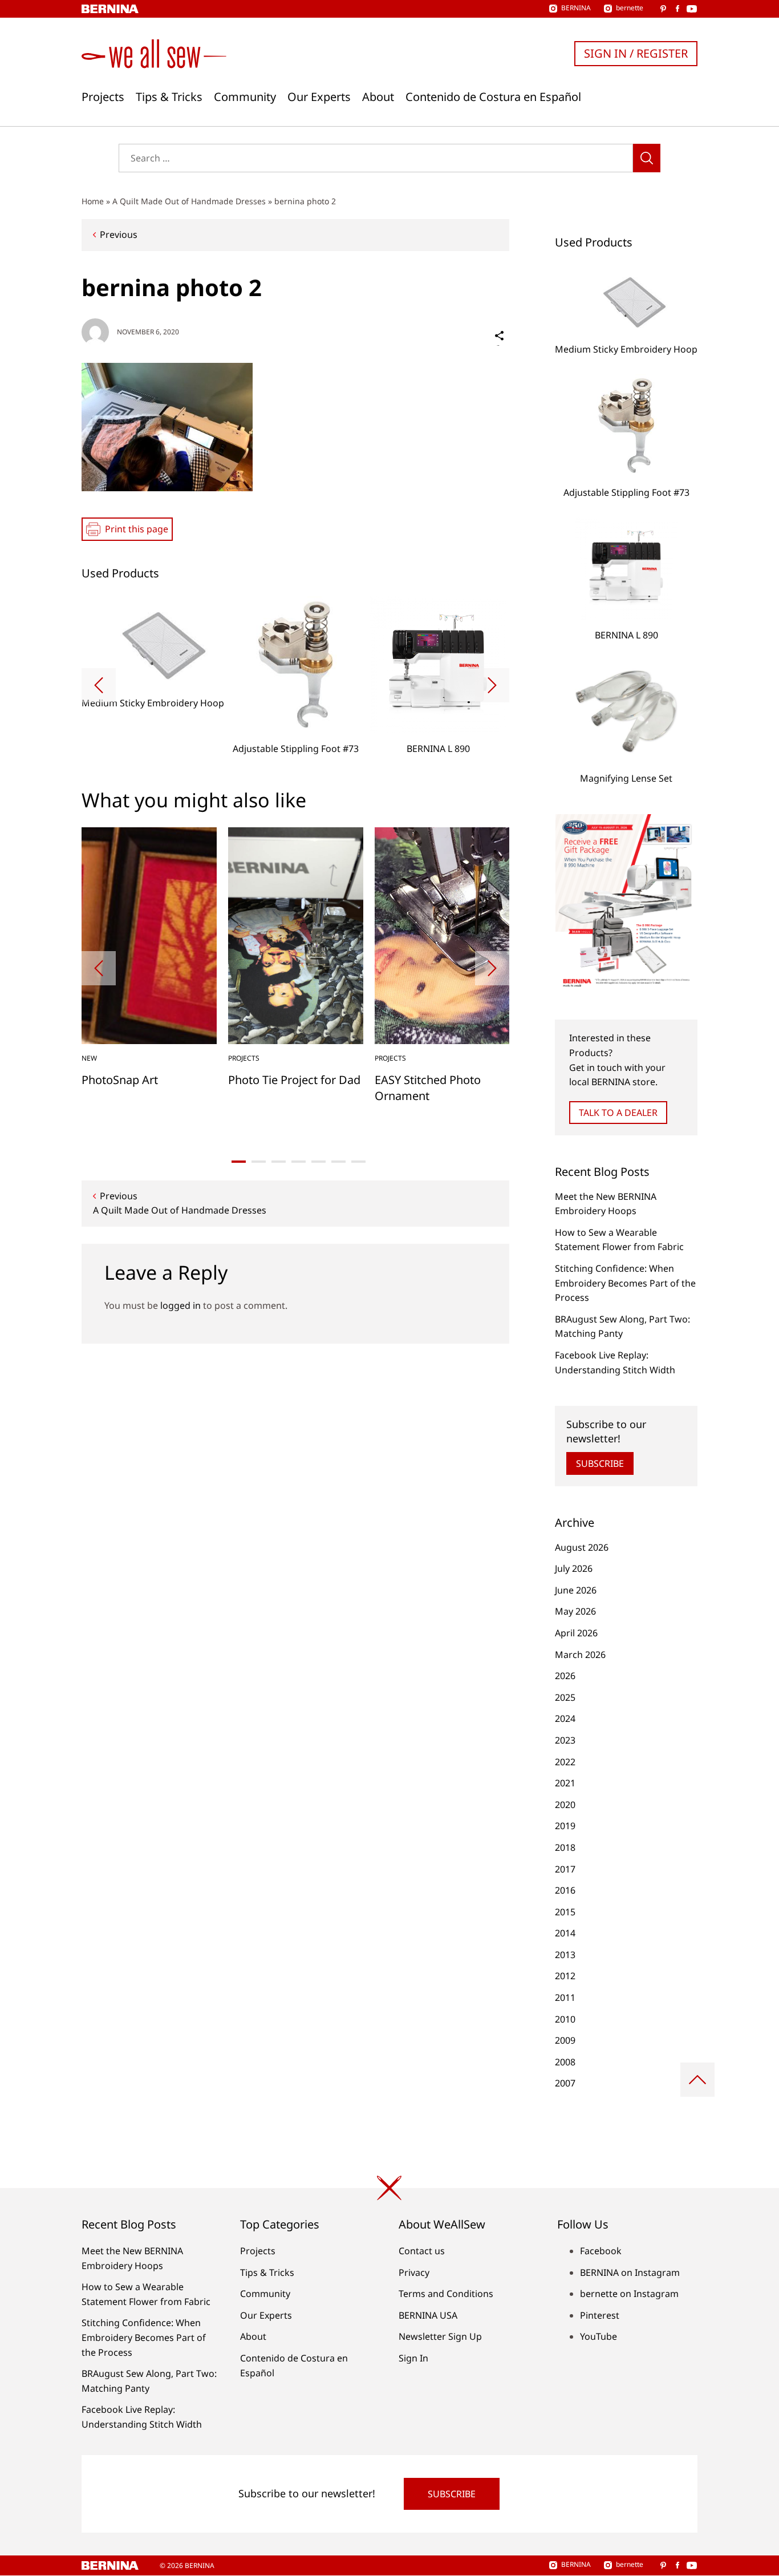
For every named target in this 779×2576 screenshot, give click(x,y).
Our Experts (319, 97)
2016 (565, 1890)
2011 (565, 1997)
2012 (565, 1976)
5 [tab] (319, 1162)
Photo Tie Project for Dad (294, 1080)
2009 (565, 2040)
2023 (565, 1740)
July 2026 (574, 1568)
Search (647, 158)
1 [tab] (239, 1162)
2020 (565, 1805)
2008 (565, 2062)
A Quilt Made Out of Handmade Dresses (189, 201)
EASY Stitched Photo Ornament (428, 1088)
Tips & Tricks (169, 97)
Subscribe (600, 1463)
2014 (565, 1933)
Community (245, 97)
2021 (565, 1783)
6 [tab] (338, 1162)
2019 (565, 1826)
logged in (180, 1305)
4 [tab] (299, 1162)
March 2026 (580, 1655)
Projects (103, 97)
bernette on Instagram (629, 2294)
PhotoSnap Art (120, 1080)
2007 (565, 2083)
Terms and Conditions (446, 2294)
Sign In (413, 2358)
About (378, 97)
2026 (565, 1676)
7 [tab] (358, 1162)
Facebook (601, 2251)
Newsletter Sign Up (440, 2336)
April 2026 (576, 1633)
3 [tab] (279, 1162)
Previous (119, 234)
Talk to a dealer (618, 1113)
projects (244, 1058)
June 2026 (576, 1590)
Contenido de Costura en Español (493, 97)
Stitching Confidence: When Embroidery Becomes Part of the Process (625, 1283)
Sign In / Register (636, 53)
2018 (565, 1847)
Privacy (414, 2272)
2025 (565, 1697)
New (89, 1058)
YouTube (599, 2336)
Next (492, 685)
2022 (565, 1762)
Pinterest (600, 2315)
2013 (565, 1955)
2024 (565, 1718)
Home (93, 201)
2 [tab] (259, 1162)
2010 (565, 2019)
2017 (565, 1869)
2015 (565, 1912)
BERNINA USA (428, 2315)
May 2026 (575, 1611)
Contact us (422, 2251)
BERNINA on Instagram (630, 2272)
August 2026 (582, 1547)
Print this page (137, 529)
